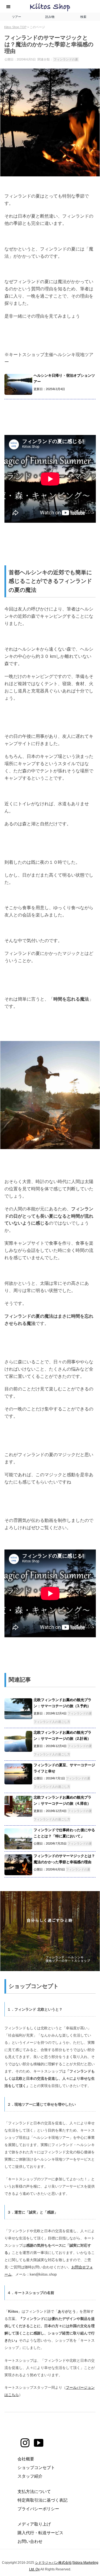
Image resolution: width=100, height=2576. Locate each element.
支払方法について (34, 2491)
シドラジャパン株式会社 (53, 2563)
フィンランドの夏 (66, 59)
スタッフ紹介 (30, 2476)
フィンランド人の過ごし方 (52, 1722)
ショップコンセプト (36, 2467)
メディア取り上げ (34, 2524)
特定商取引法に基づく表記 (42, 2500)
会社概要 (26, 2459)
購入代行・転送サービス (40, 2533)
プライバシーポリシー (38, 2509)
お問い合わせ (30, 2541)
